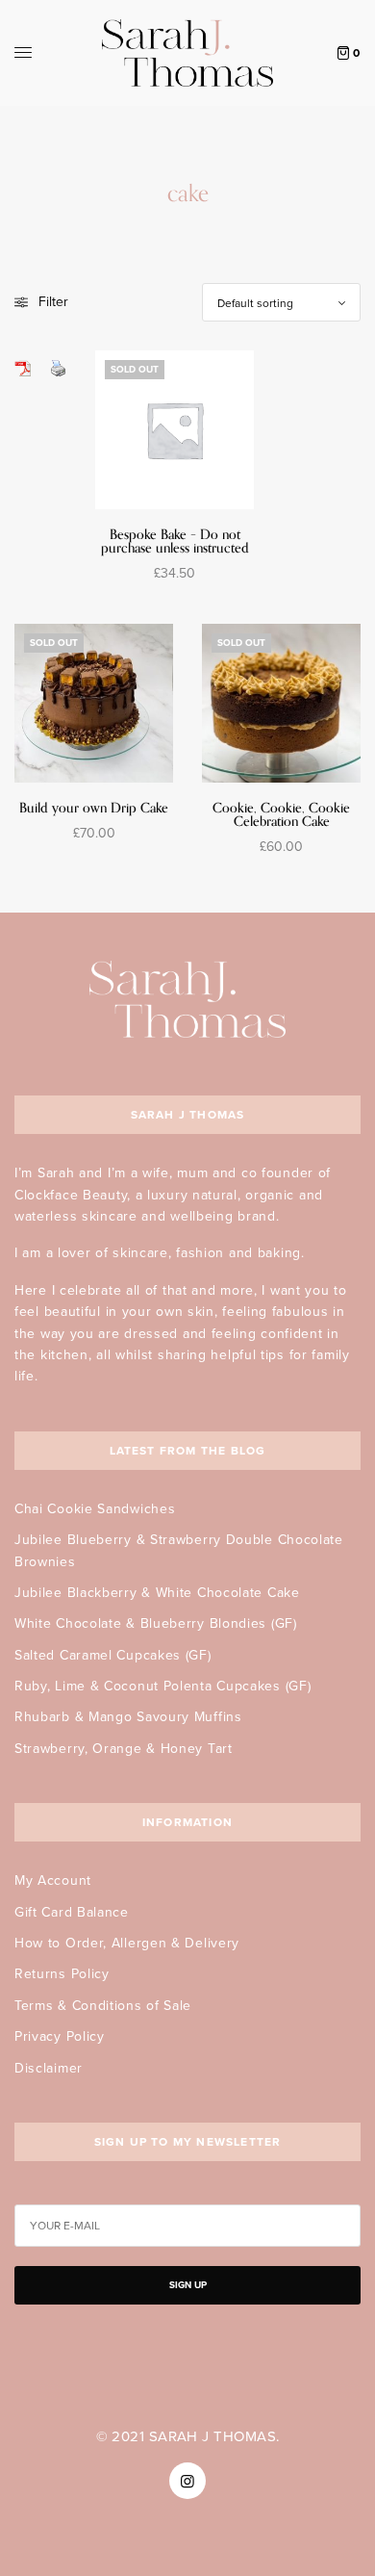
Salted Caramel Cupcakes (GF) (113, 1655)
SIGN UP (188, 2285)
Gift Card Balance (72, 1912)
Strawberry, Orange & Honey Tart (124, 1749)
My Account (53, 1880)
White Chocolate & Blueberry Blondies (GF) (156, 1623)
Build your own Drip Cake (94, 808)
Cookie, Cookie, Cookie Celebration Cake (281, 815)
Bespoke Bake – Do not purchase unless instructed (175, 541)
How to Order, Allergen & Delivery (127, 1943)
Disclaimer (49, 2068)
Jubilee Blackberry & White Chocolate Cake (157, 1593)
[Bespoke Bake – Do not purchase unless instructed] (175, 430)
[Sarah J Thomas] (187, 53)
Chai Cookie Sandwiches (95, 1509)
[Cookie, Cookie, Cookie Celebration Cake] (281, 703)
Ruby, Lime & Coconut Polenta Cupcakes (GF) (162, 1686)
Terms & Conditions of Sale (103, 2006)
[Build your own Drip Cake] (94, 703)
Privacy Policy (60, 2036)
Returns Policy (62, 1974)
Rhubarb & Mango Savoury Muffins (128, 1717)
